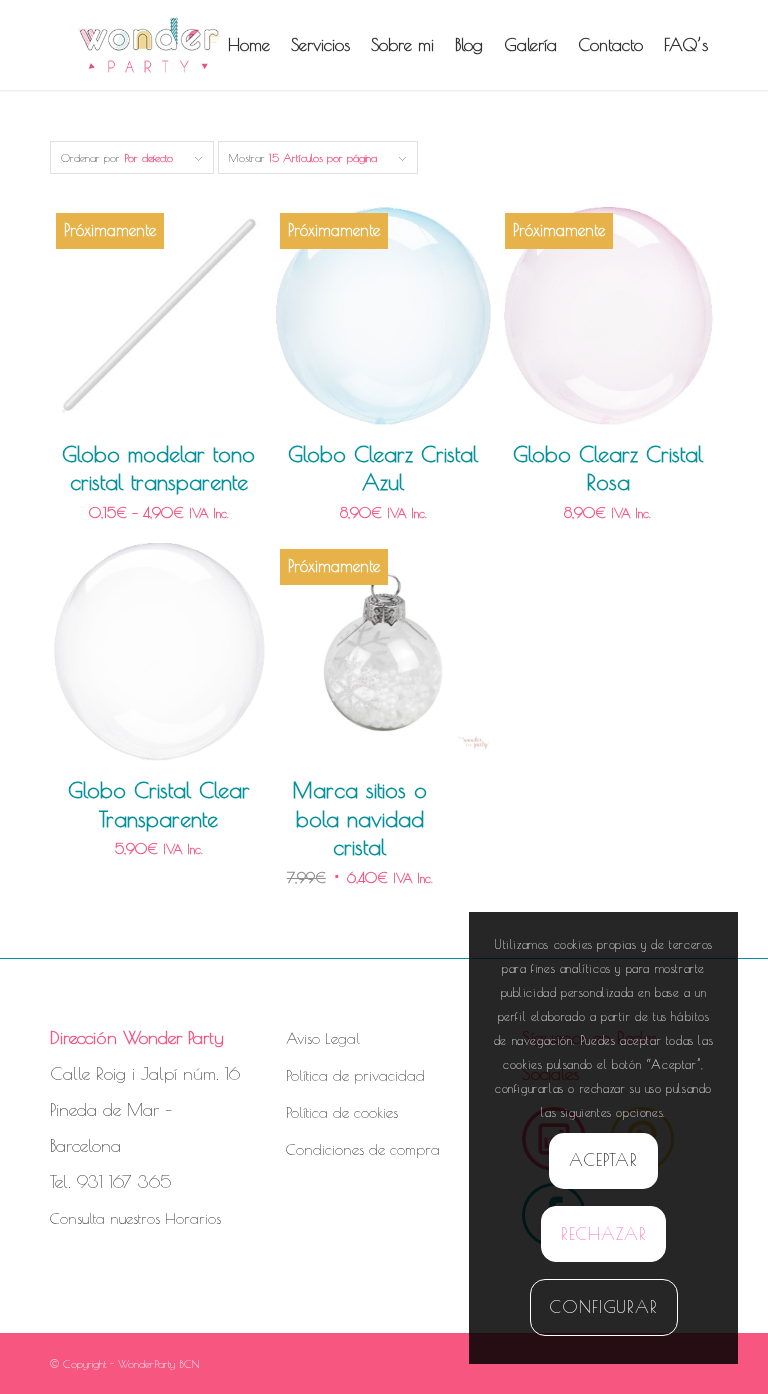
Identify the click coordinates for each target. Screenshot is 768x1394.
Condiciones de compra (363, 1149)
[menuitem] (249, 45)
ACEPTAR (603, 1160)
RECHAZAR (604, 1234)
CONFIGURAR (603, 1307)
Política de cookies (342, 1112)
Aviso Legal (323, 1038)
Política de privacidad (355, 1075)
